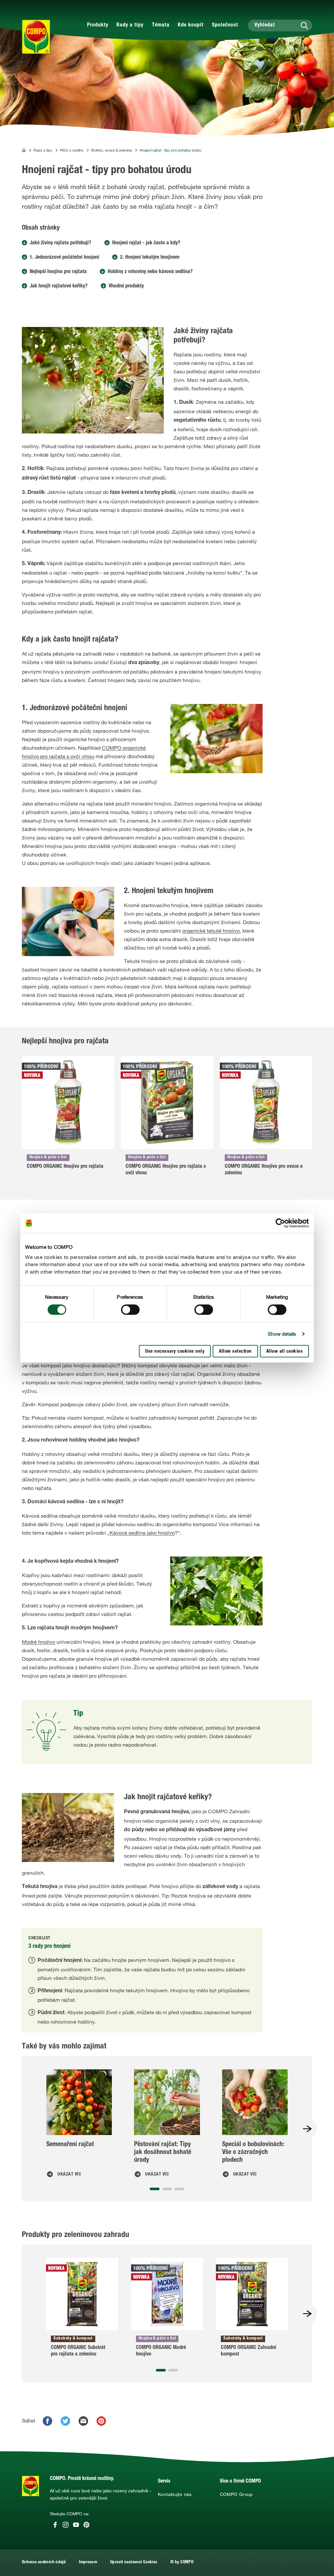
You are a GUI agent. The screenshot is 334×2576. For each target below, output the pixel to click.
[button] (155, 2189)
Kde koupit (191, 25)
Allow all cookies (285, 1352)
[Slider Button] (307, 2129)
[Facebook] (55, 2525)
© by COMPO (182, 2562)
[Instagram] (66, 2525)
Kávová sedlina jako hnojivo (142, 1533)
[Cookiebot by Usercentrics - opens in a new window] (280, 1223)
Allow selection (235, 1352)
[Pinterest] (86, 2525)
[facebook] (47, 2421)
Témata (161, 25)
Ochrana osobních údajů (44, 2562)
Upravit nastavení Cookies (134, 2562)
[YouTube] (76, 2525)
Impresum (88, 2562)
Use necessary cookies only (175, 1352)
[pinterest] (101, 2421)
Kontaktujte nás (175, 2494)
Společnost (225, 25)
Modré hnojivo (38, 1642)
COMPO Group (236, 2494)
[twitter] (65, 2421)
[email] (83, 2421)
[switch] (130, 1310)
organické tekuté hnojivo (211, 931)
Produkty (98, 25)
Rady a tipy (130, 25)
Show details (282, 1334)
